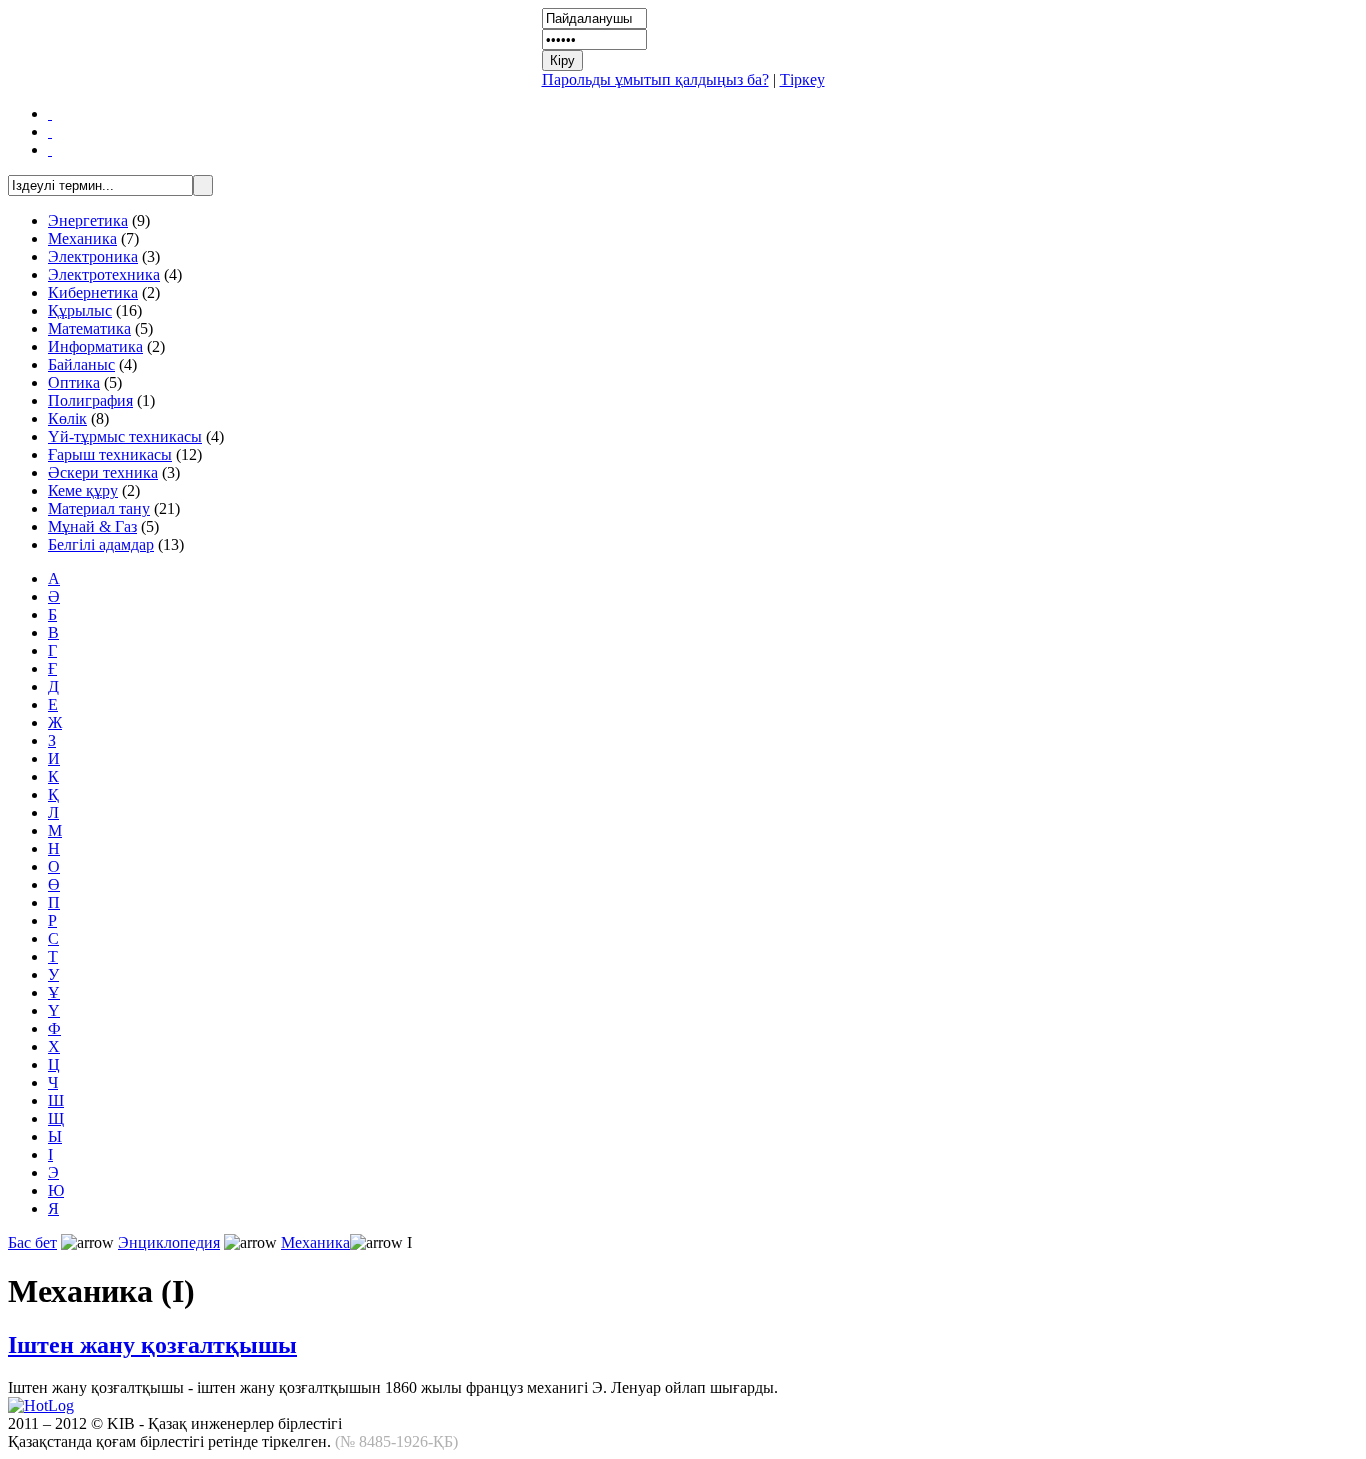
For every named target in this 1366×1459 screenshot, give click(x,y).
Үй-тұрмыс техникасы (125, 436)
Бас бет (32, 1242)
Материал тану (99, 508)
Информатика (95, 346)
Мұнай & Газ (92, 526)
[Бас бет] (50, 113)
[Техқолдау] (50, 149)
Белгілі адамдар (101, 544)
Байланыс (81, 364)
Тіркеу (802, 79)
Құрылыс (80, 310)
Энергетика (88, 220)
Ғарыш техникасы (110, 454)
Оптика (74, 382)
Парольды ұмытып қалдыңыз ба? (655, 79)
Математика (89, 328)
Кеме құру (83, 490)
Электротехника (104, 274)
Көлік (67, 418)
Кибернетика (93, 292)
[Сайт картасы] (50, 131)
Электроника (93, 256)
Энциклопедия (169, 1242)
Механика (82, 238)
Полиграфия (90, 400)
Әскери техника (103, 472)
